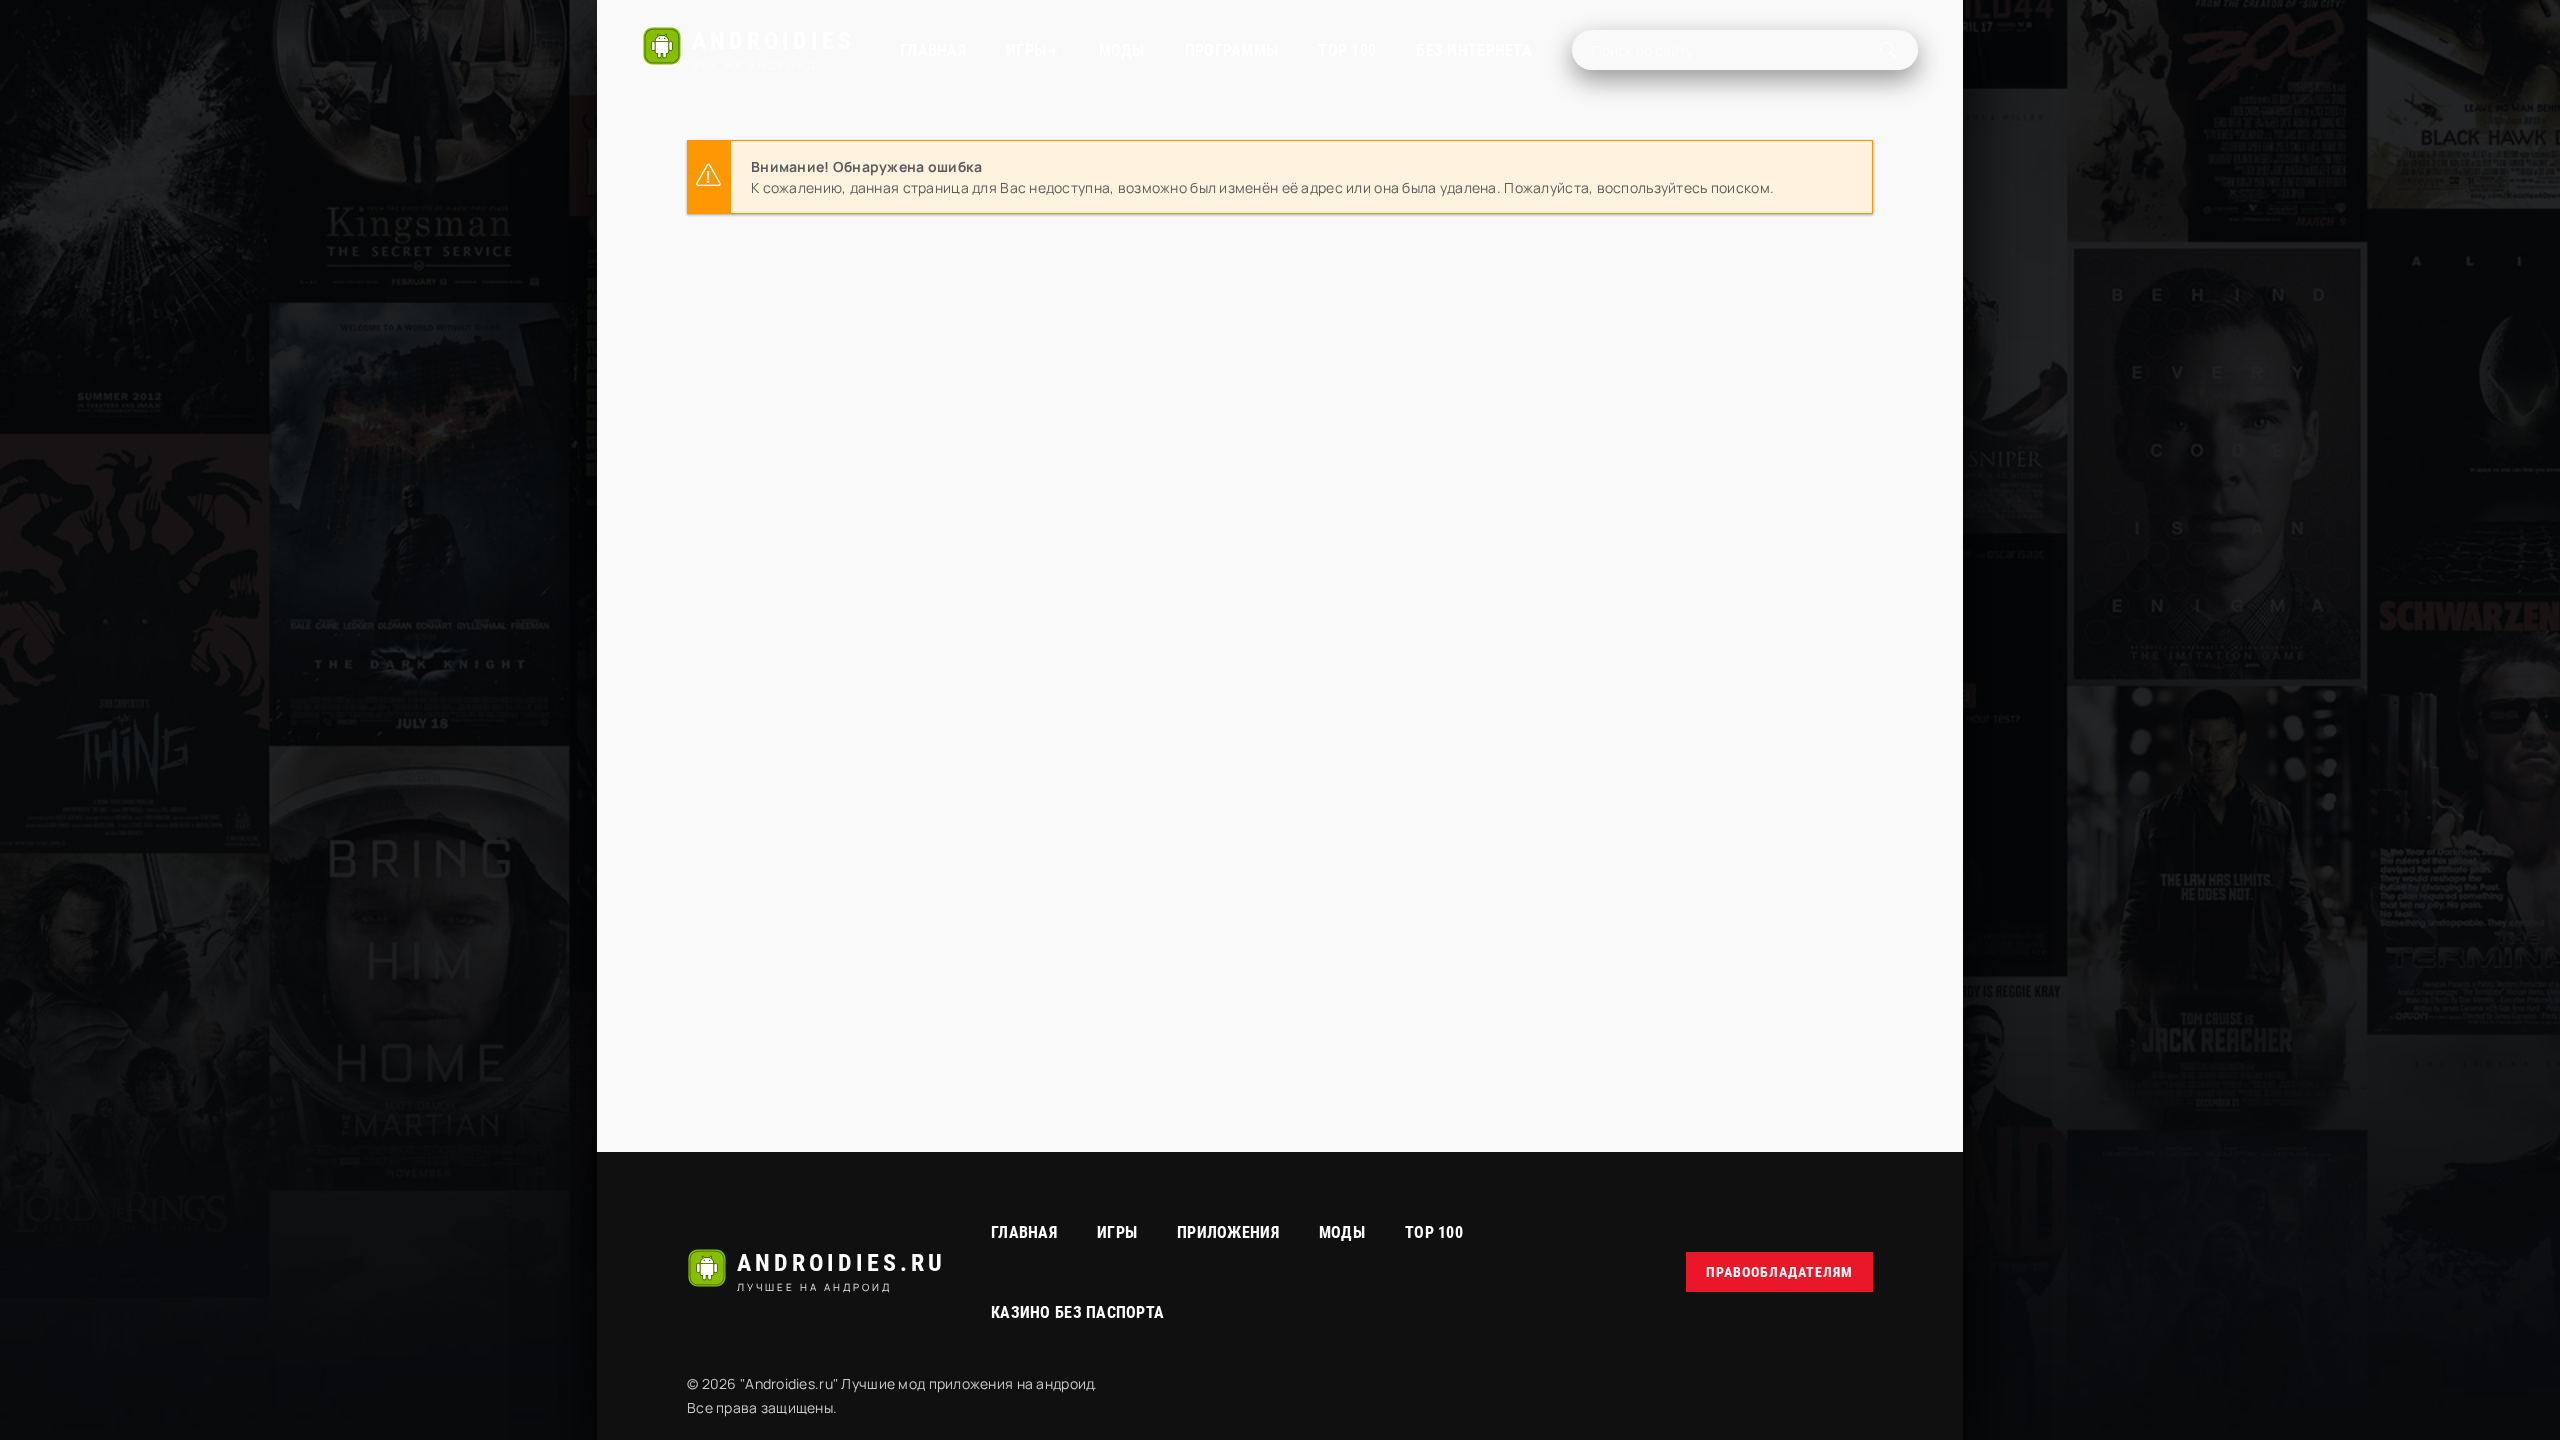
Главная (933, 50)
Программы (1232, 50)
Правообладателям (1779, 1272)
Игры (1117, 1232)
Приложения (1228, 1232)
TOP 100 (1347, 50)
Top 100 (1434, 1232)
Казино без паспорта (1077, 1312)
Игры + (1032, 50)
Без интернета (1474, 50)
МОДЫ (1122, 50)
